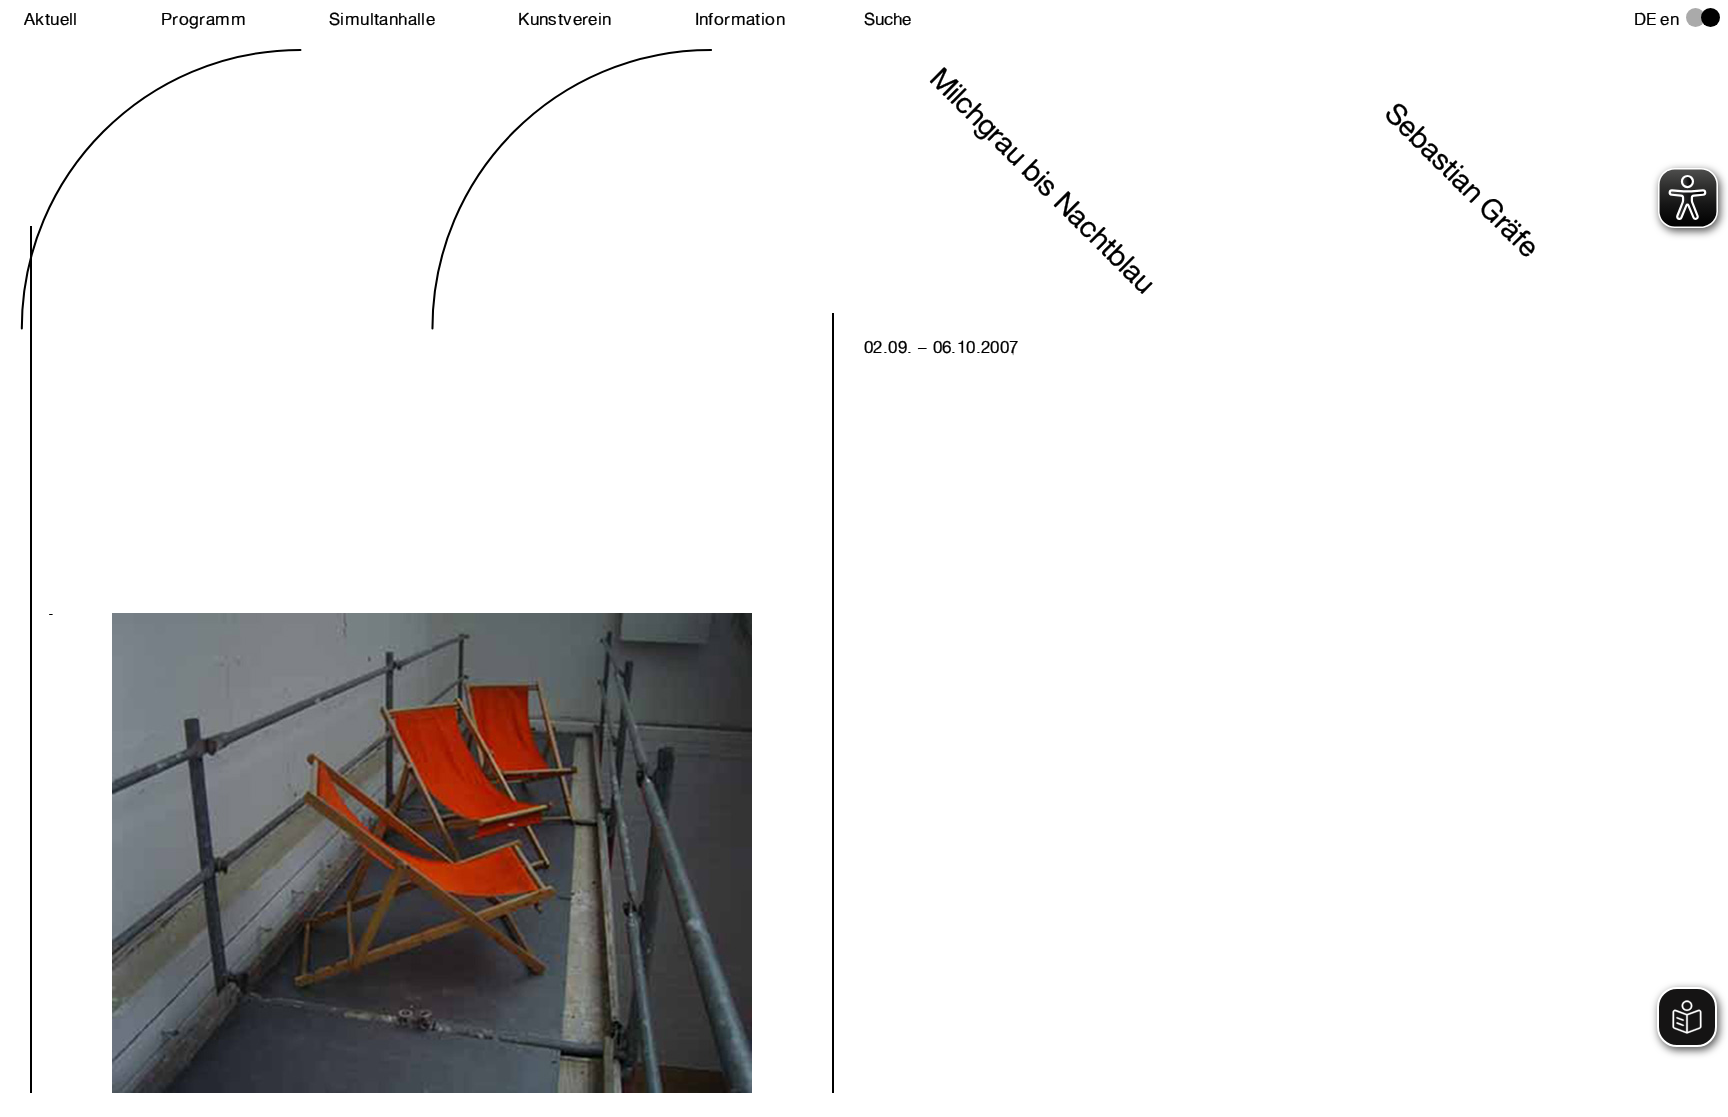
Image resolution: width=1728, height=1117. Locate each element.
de (1645, 19)
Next (240, 818)
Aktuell (51, 19)
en (1669, 19)
